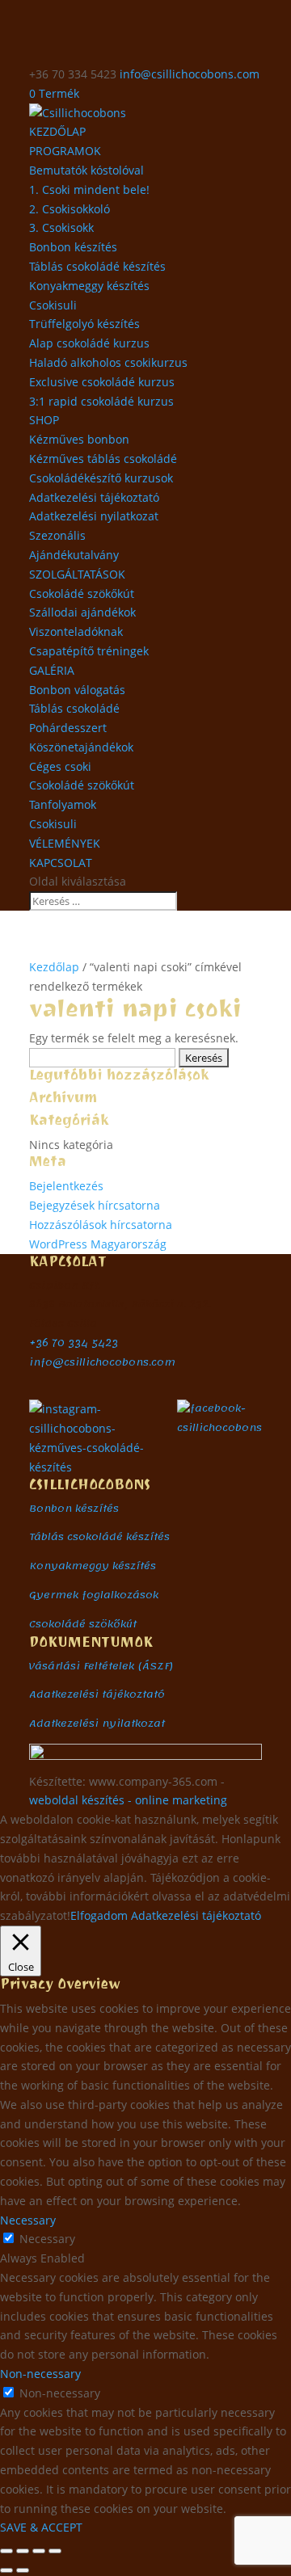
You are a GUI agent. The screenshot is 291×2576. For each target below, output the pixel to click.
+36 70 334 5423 (74, 1343)
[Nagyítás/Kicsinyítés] (6, 2551)
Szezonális (57, 535)
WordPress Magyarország (98, 1244)
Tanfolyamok (63, 804)
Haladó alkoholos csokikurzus (108, 362)
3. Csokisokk (61, 227)
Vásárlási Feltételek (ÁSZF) (101, 1666)
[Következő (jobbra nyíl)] (23, 2570)
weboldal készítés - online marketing (128, 1800)
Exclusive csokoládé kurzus (102, 382)
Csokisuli (53, 305)
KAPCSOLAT (61, 863)
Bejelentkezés (66, 1186)
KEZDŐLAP (57, 131)
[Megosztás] (39, 2551)
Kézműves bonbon (79, 439)
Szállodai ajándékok (82, 612)
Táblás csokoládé (74, 708)
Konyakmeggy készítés (89, 286)
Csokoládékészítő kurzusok (101, 478)
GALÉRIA (52, 670)
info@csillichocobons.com (102, 1362)
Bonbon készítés (73, 247)
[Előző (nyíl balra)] (6, 2570)
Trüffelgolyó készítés (84, 324)
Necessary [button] (28, 2220)
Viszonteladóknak (76, 631)
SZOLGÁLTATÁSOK (77, 574)
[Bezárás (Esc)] (55, 2551)
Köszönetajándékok (81, 747)
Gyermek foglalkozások (94, 1595)
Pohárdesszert (68, 728)
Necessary (47, 2239)
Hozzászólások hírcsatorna (101, 1225)
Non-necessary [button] (40, 2374)
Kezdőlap (54, 967)
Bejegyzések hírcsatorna (95, 1205)
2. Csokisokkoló (70, 209)
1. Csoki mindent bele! (89, 189)
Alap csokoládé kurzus (89, 343)
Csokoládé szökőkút (82, 593)
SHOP (44, 420)
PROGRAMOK (65, 151)
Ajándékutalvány (74, 555)
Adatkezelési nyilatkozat (94, 516)
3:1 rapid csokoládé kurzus (101, 401)
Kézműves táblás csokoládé (103, 459)
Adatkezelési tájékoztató (94, 497)
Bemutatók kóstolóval (86, 170)
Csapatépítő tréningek (89, 651)
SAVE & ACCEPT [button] (41, 2527)
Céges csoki (60, 766)
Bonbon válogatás (77, 690)
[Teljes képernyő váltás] (23, 2551)
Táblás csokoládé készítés (97, 266)
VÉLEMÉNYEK (65, 843)
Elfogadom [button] (99, 1915)
